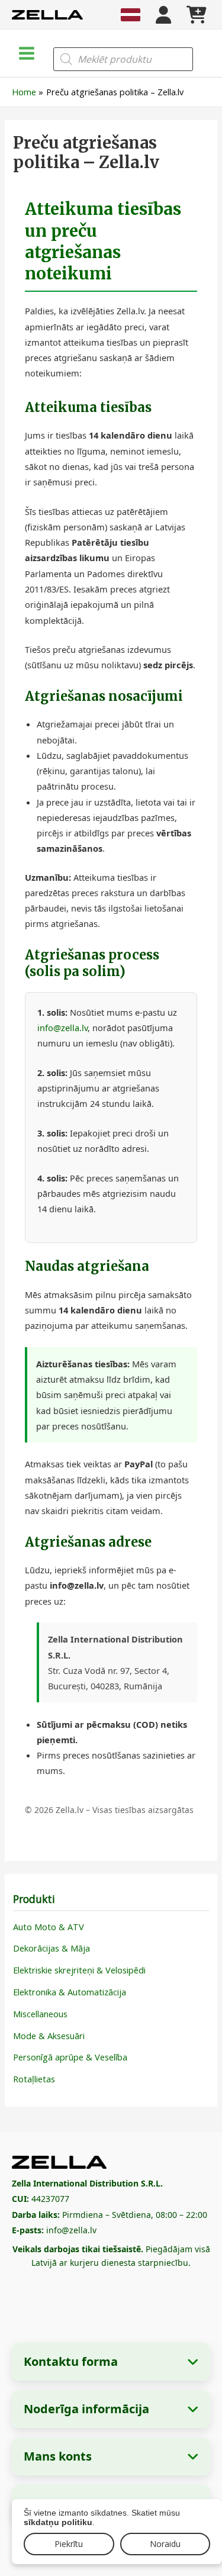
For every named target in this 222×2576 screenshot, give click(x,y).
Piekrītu (69, 2544)
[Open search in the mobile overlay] (123, 59)
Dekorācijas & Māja (52, 1948)
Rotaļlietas (34, 2079)
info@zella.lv (62, 1028)
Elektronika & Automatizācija (70, 1992)
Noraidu (165, 2544)
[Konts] (163, 15)
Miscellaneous (40, 2014)
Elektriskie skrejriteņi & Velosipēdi (79, 1970)
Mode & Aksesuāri (49, 2036)
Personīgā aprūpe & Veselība (70, 2057)
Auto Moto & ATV (49, 1927)
